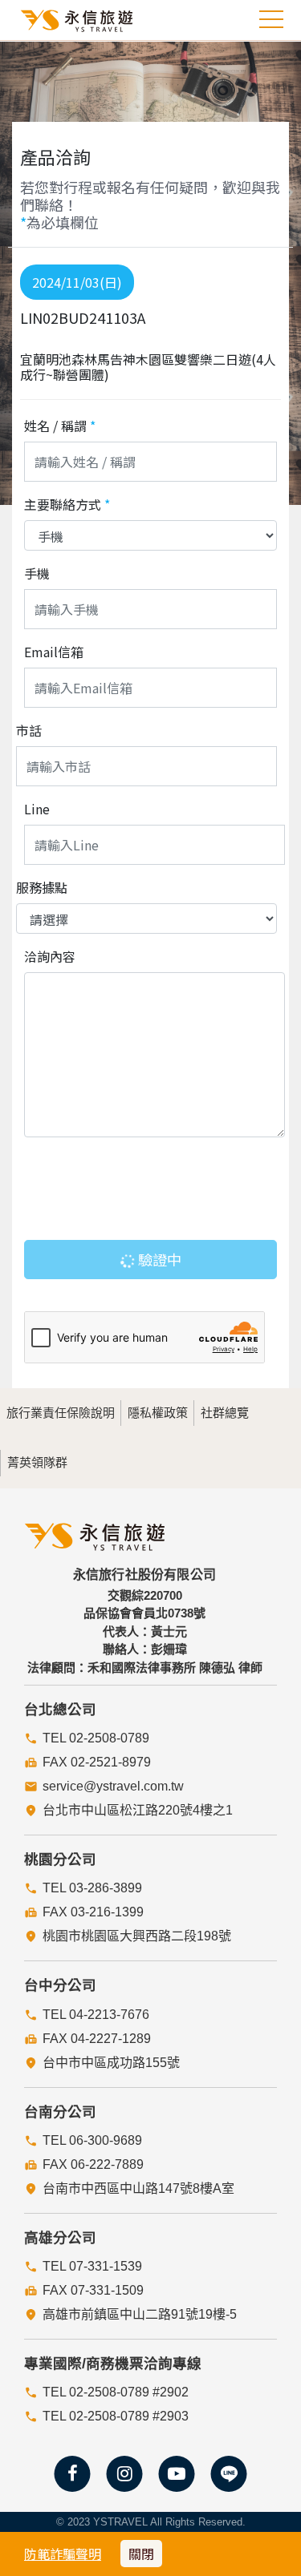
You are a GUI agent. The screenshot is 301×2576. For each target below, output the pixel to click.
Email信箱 (54, 652)
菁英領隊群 (37, 1462)
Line (37, 809)
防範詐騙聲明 (63, 2554)
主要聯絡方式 (67, 504)
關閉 (141, 2554)
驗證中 (158, 1259)
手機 (37, 573)
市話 (29, 730)
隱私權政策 (158, 1413)
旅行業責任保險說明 (61, 1413)
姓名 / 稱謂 (60, 426)
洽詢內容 (50, 956)
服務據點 (42, 887)
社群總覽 (225, 1413)
